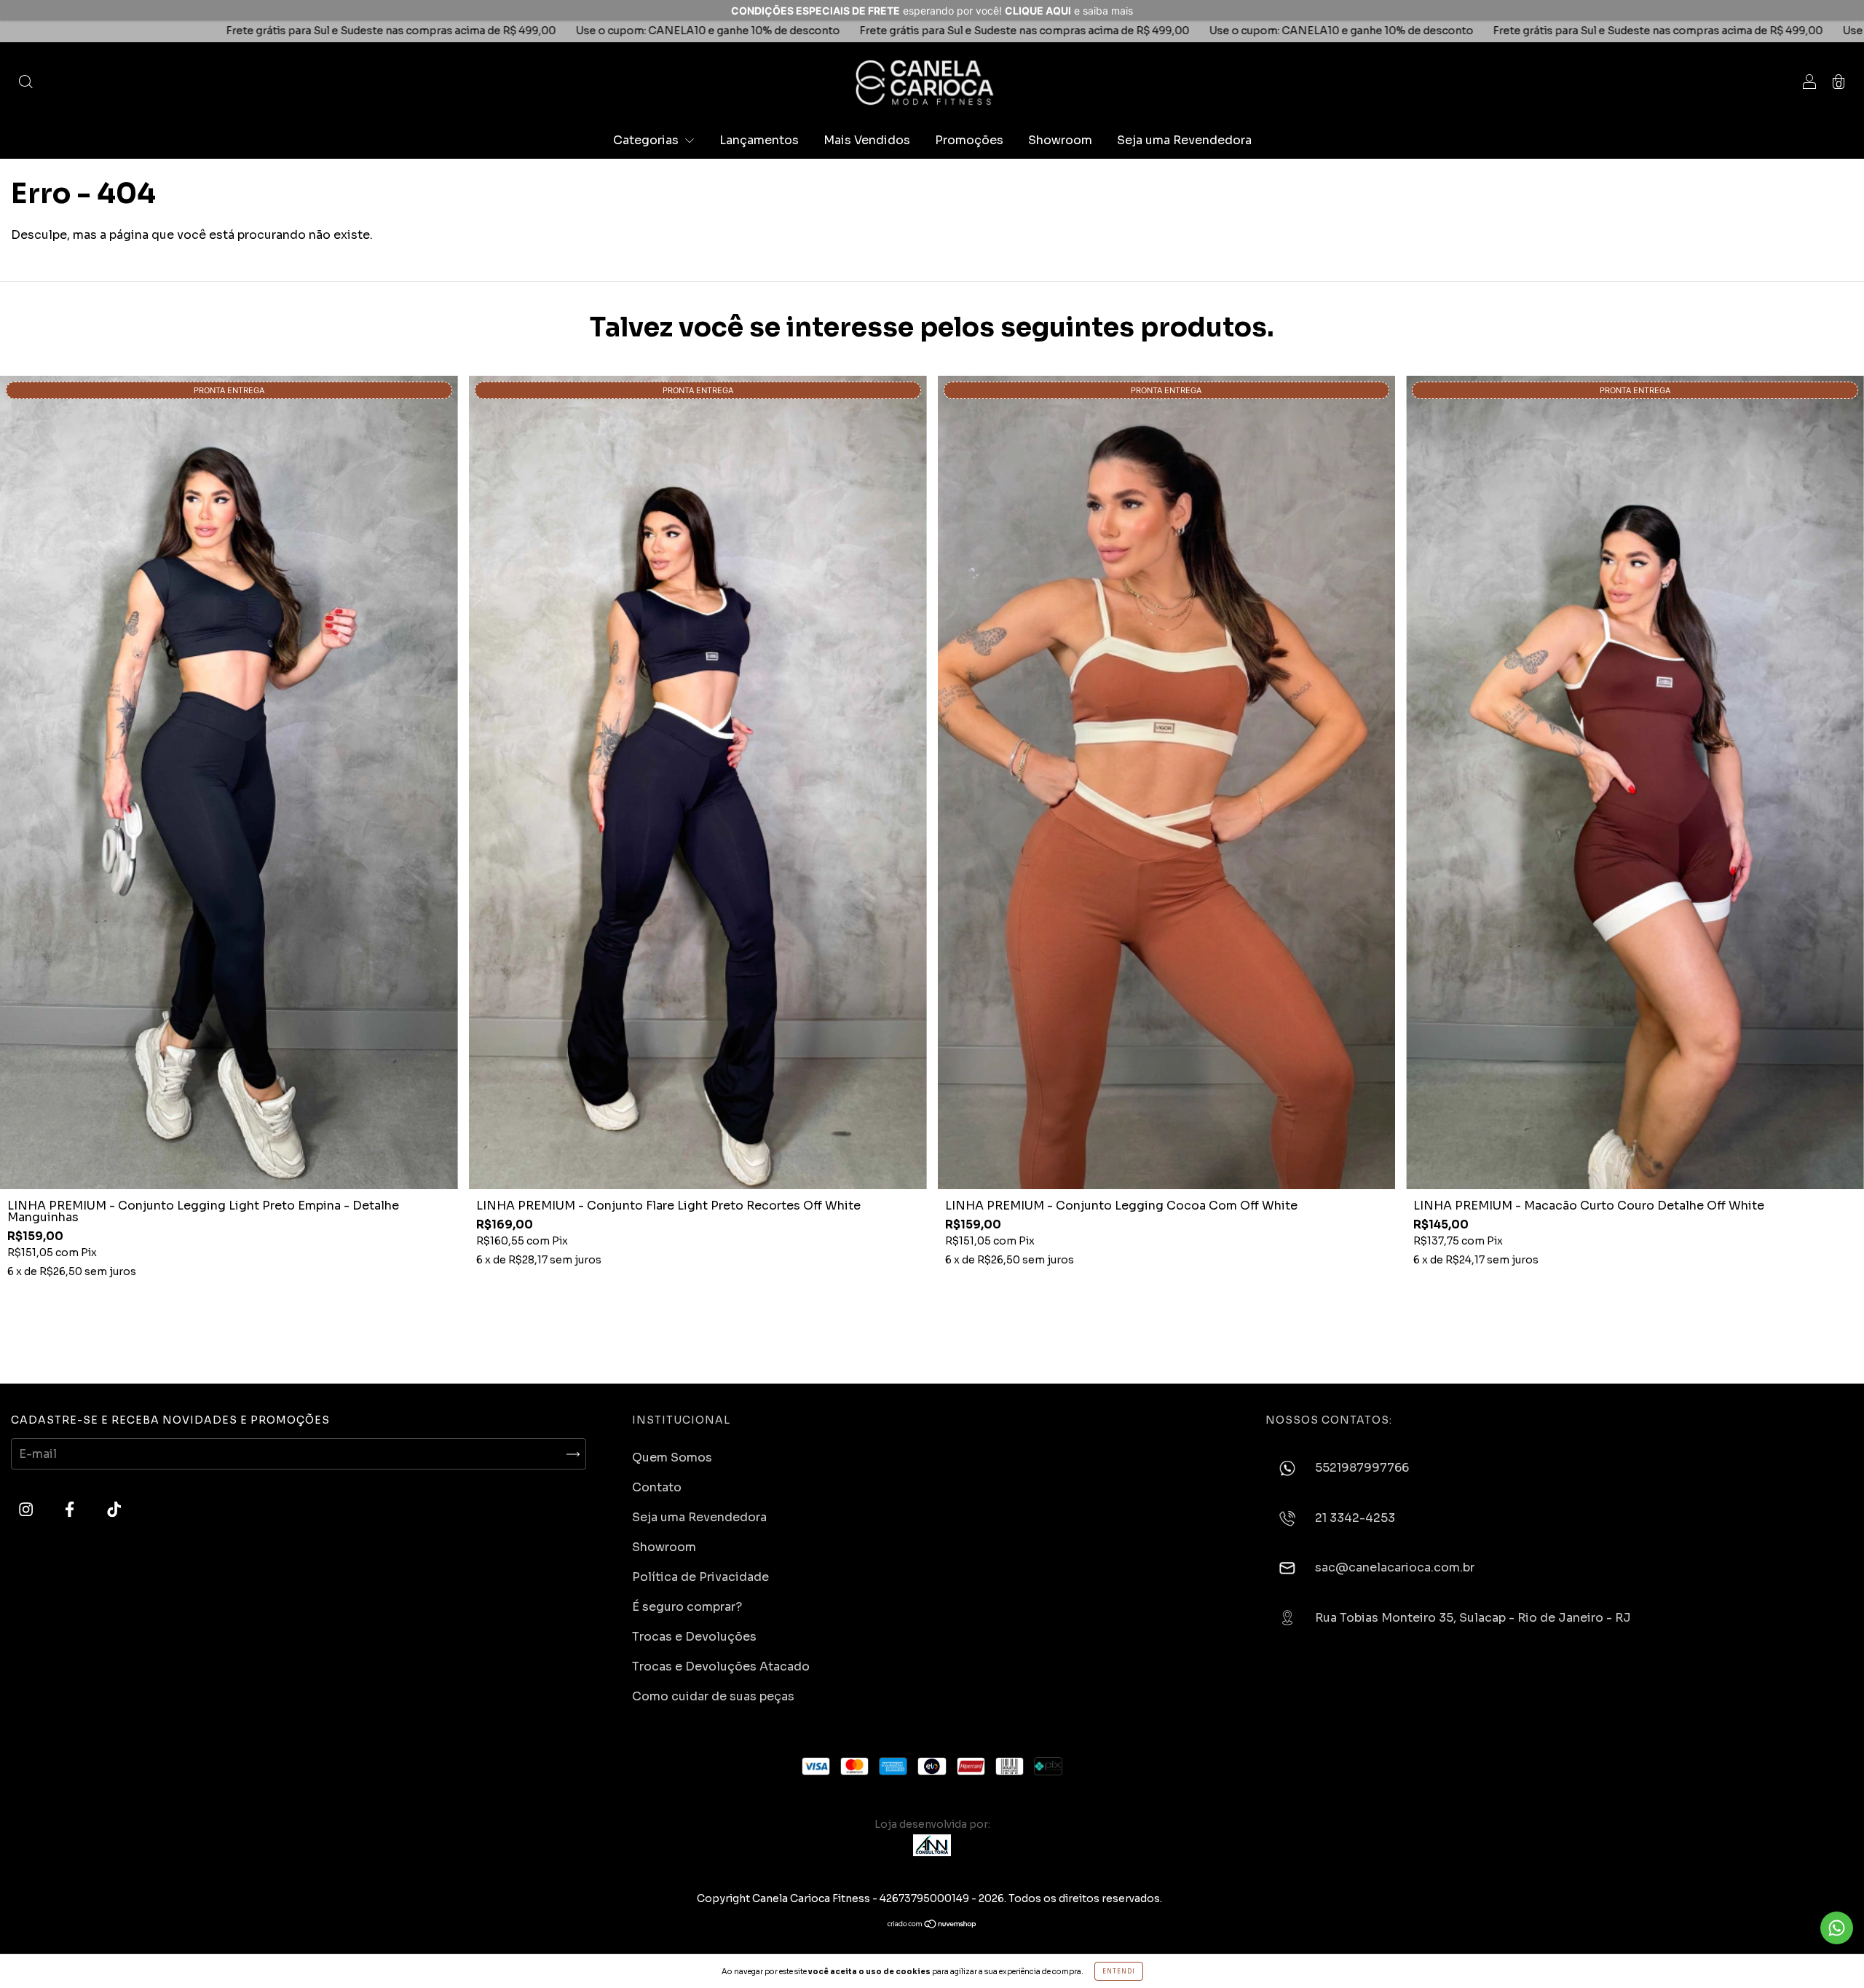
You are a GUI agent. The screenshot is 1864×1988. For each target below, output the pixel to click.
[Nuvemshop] (932, 1924)
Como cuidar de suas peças (713, 1696)
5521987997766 (1362, 1468)
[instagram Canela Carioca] (27, 1510)
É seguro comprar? (687, 1607)
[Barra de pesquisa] (25, 83)
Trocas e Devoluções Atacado (721, 1666)
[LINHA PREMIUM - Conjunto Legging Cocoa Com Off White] (1167, 783)
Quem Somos (672, 1458)
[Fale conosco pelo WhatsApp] (1837, 1928)
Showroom (1060, 140)
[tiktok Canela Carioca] (114, 1510)
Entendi (1119, 1971)
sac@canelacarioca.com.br (1395, 1567)
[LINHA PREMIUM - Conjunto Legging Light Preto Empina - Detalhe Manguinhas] (229, 783)
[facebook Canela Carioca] (71, 1510)
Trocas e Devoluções (694, 1637)
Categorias (647, 140)
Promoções (969, 140)
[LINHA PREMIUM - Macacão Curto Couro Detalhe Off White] (1635, 783)
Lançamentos (759, 140)
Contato (657, 1487)
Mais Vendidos (867, 140)
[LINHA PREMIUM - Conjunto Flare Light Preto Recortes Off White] (698, 783)
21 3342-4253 (1355, 1518)
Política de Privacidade (700, 1577)
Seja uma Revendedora (1184, 140)
